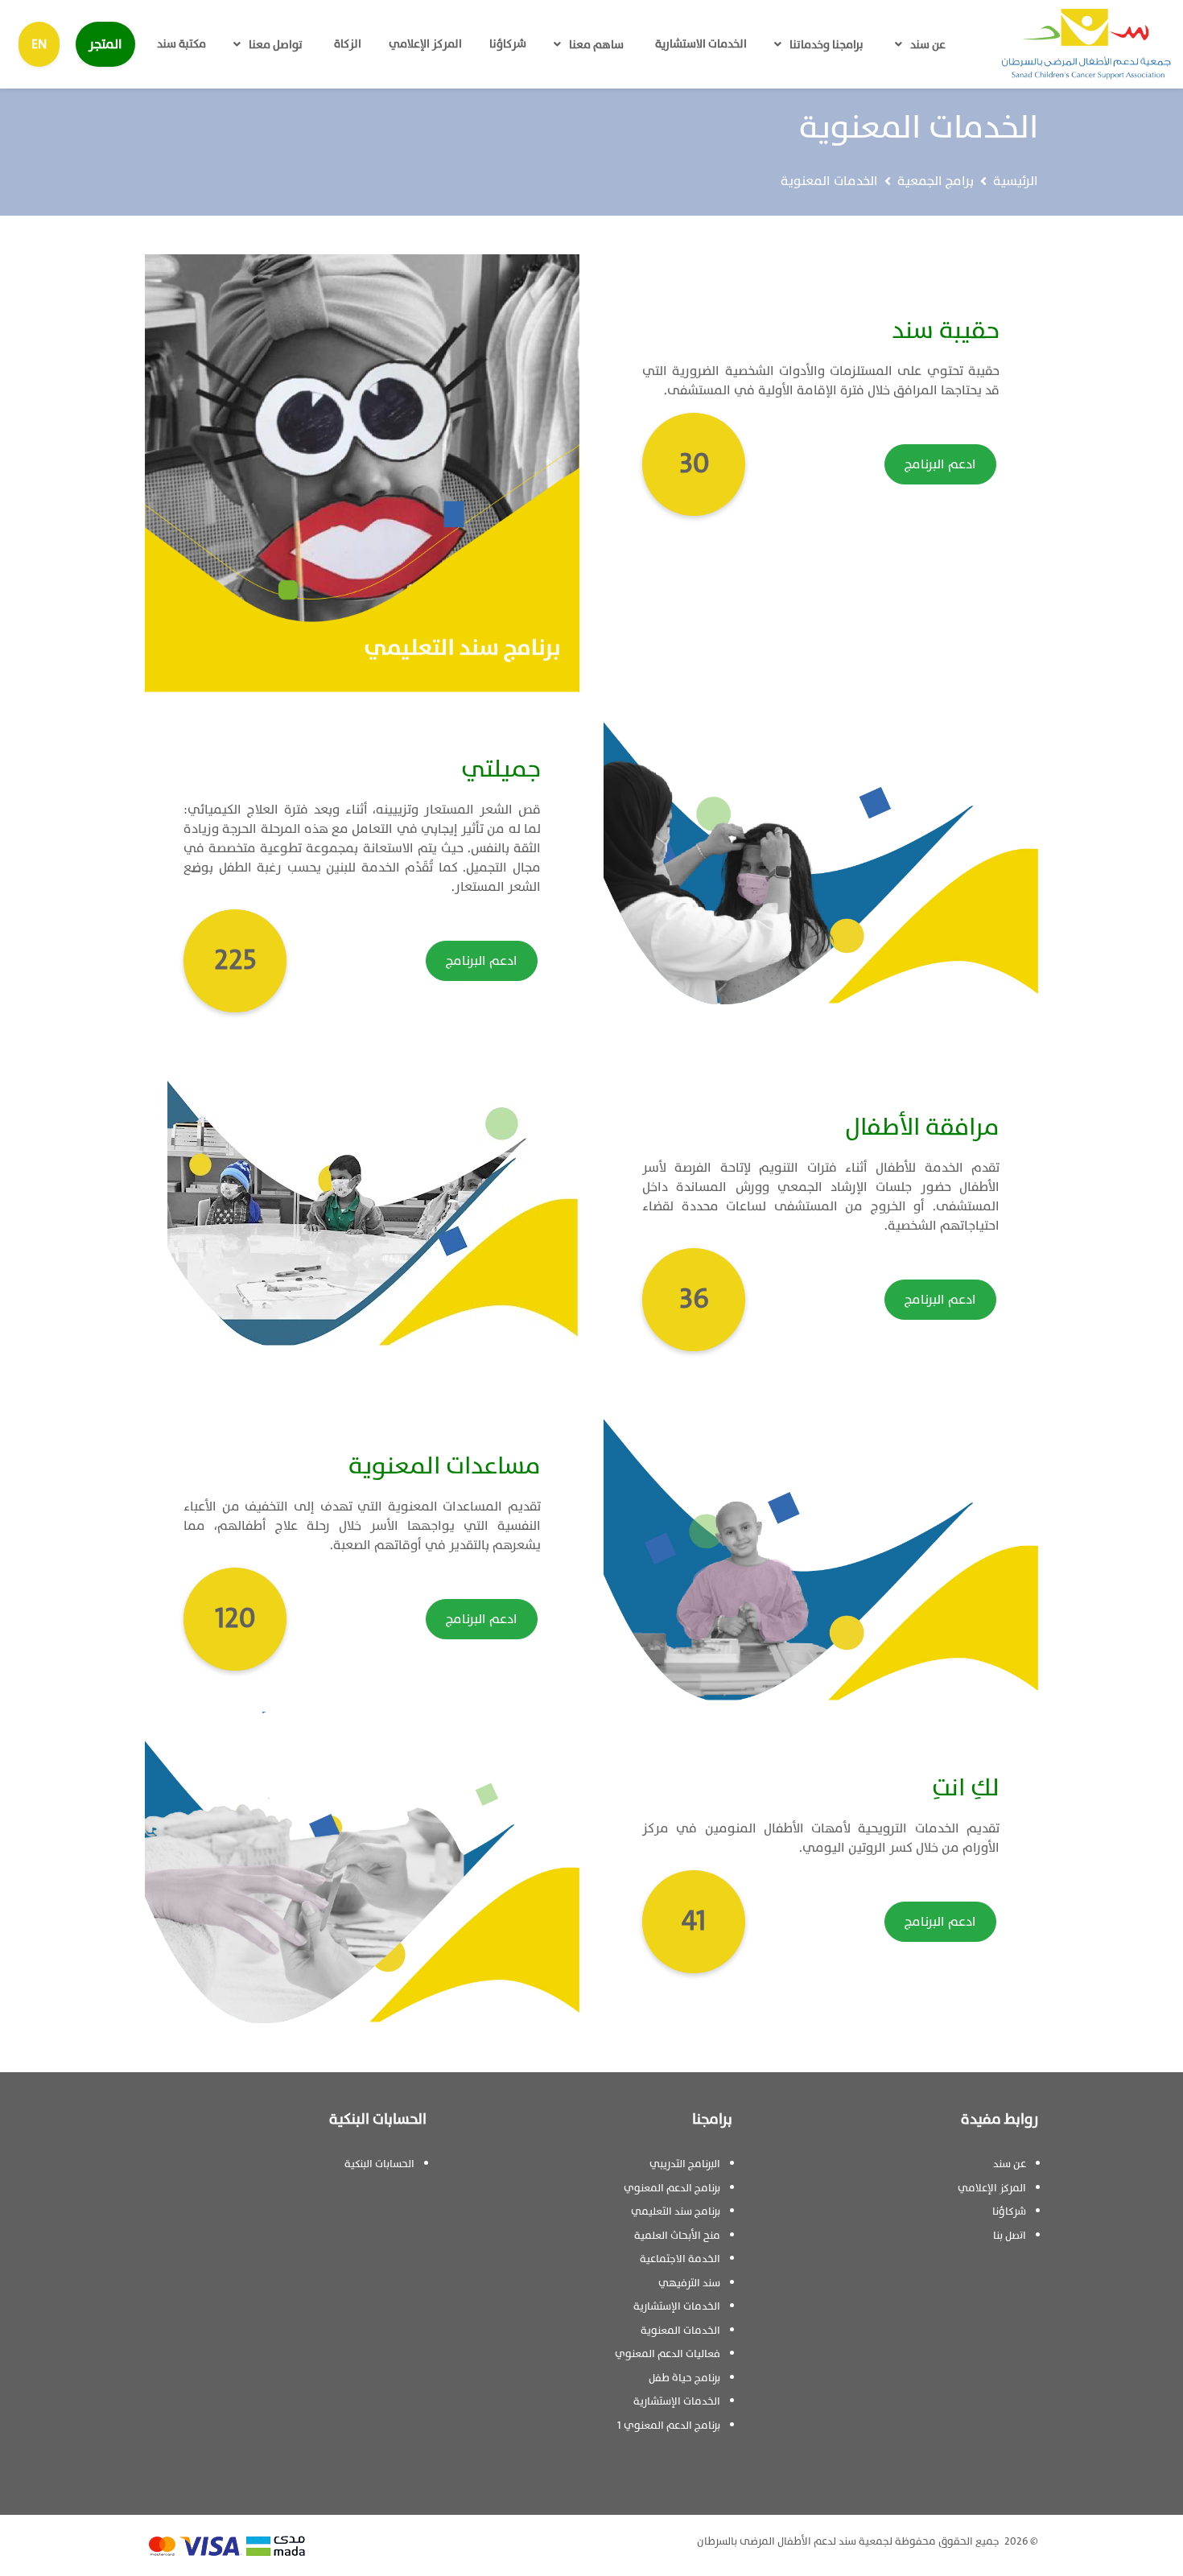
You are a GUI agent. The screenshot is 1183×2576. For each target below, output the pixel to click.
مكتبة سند (181, 44)
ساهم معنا (596, 45)
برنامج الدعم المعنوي (672, 2188)
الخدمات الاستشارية (701, 44)
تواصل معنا (276, 45)
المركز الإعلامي (425, 44)
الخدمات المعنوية (680, 2331)
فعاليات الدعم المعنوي (668, 2354)
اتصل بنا (1010, 2236)
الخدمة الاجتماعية (680, 2259)
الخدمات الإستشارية (677, 2306)
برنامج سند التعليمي (676, 2211)
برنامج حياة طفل (684, 2378)
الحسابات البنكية (379, 2164)
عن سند (928, 45)
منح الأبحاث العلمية (677, 2236)
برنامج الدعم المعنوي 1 (669, 2426)
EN (39, 44)
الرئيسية (1016, 181)
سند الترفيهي (689, 2283)
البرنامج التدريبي (685, 2164)
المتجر (105, 44)
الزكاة (348, 44)
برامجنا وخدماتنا (826, 45)
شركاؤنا (508, 44)
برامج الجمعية (936, 181)
